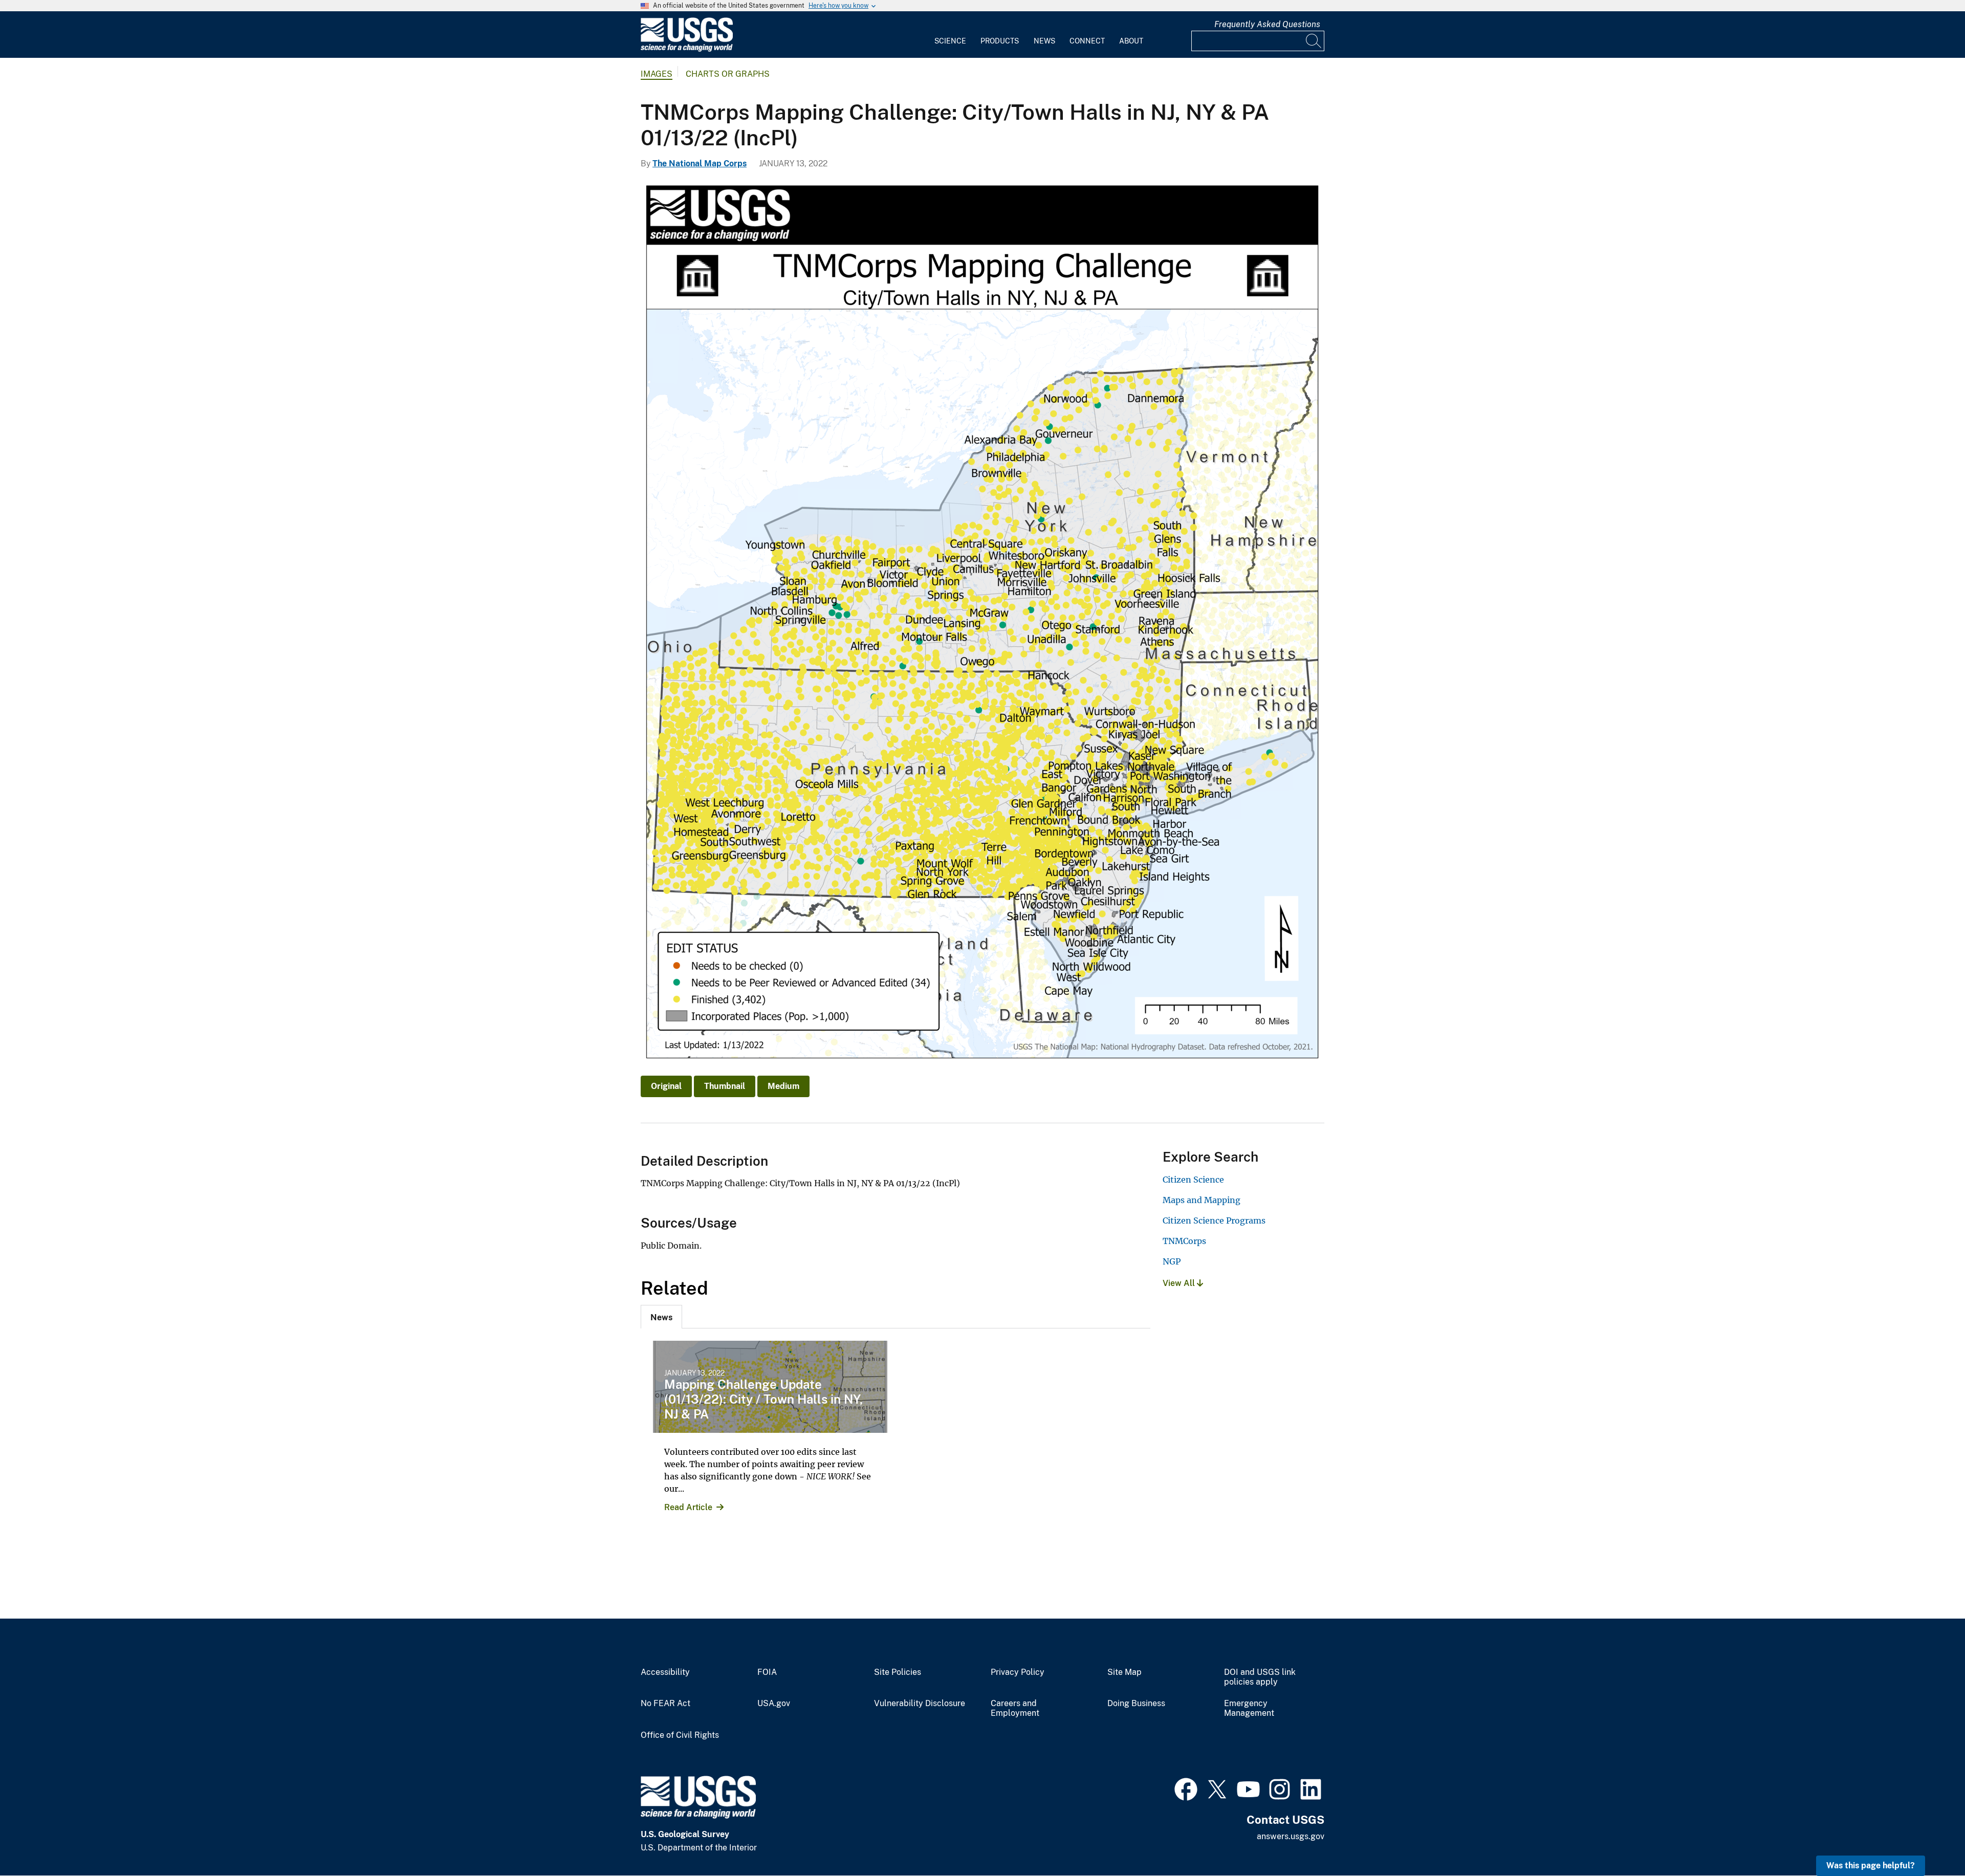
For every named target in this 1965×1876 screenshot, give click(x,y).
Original (666, 1086)
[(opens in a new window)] (1186, 1788)
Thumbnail (725, 1086)
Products (1000, 41)
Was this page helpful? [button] (1871, 1866)
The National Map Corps (700, 163)
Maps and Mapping (1202, 1200)
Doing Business (1136, 1704)
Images (657, 74)
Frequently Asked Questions (1267, 24)
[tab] (661, 1317)
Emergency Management (1249, 1708)
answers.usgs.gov (1291, 1836)
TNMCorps (1184, 1241)
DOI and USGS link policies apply (1260, 1677)
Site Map (1125, 1672)
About (1131, 41)
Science (950, 41)
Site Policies (898, 1672)
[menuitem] (950, 35)
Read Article (688, 1507)
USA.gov (774, 1704)
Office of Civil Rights (680, 1735)
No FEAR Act (665, 1704)
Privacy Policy (1018, 1672)
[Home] (687, 49)
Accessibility (665, 1672)
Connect (1087, 41)
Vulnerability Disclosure (920, 1704)
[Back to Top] (1928, 1839)
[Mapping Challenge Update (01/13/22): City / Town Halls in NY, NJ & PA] (770, 1387)
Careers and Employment (1015, 1708)
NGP (1172, 1261)
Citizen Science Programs (1214, 1220)
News (1044, 41)
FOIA (767, 1672)
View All (1180, 1283)
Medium (783, 1086)
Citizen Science (1193, 1180)
